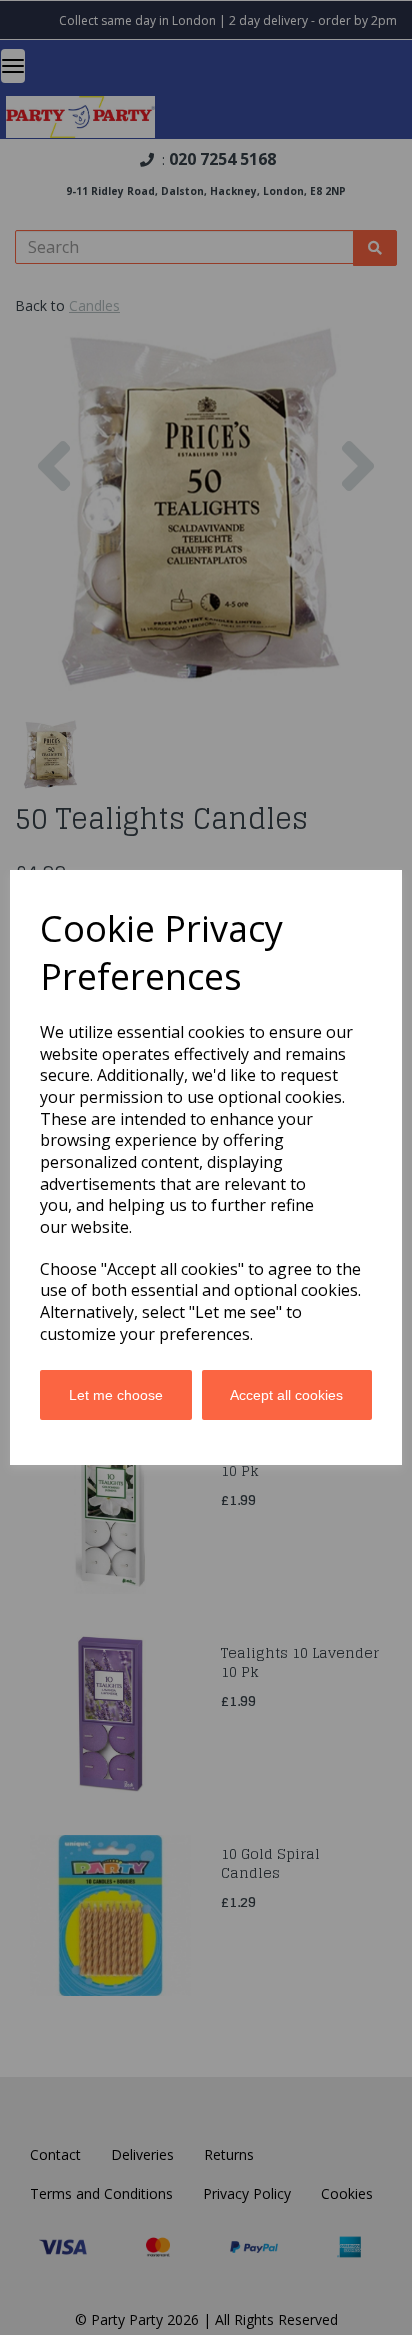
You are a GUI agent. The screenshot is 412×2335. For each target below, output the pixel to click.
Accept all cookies (286, 1395)
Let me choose (116, 1395)
